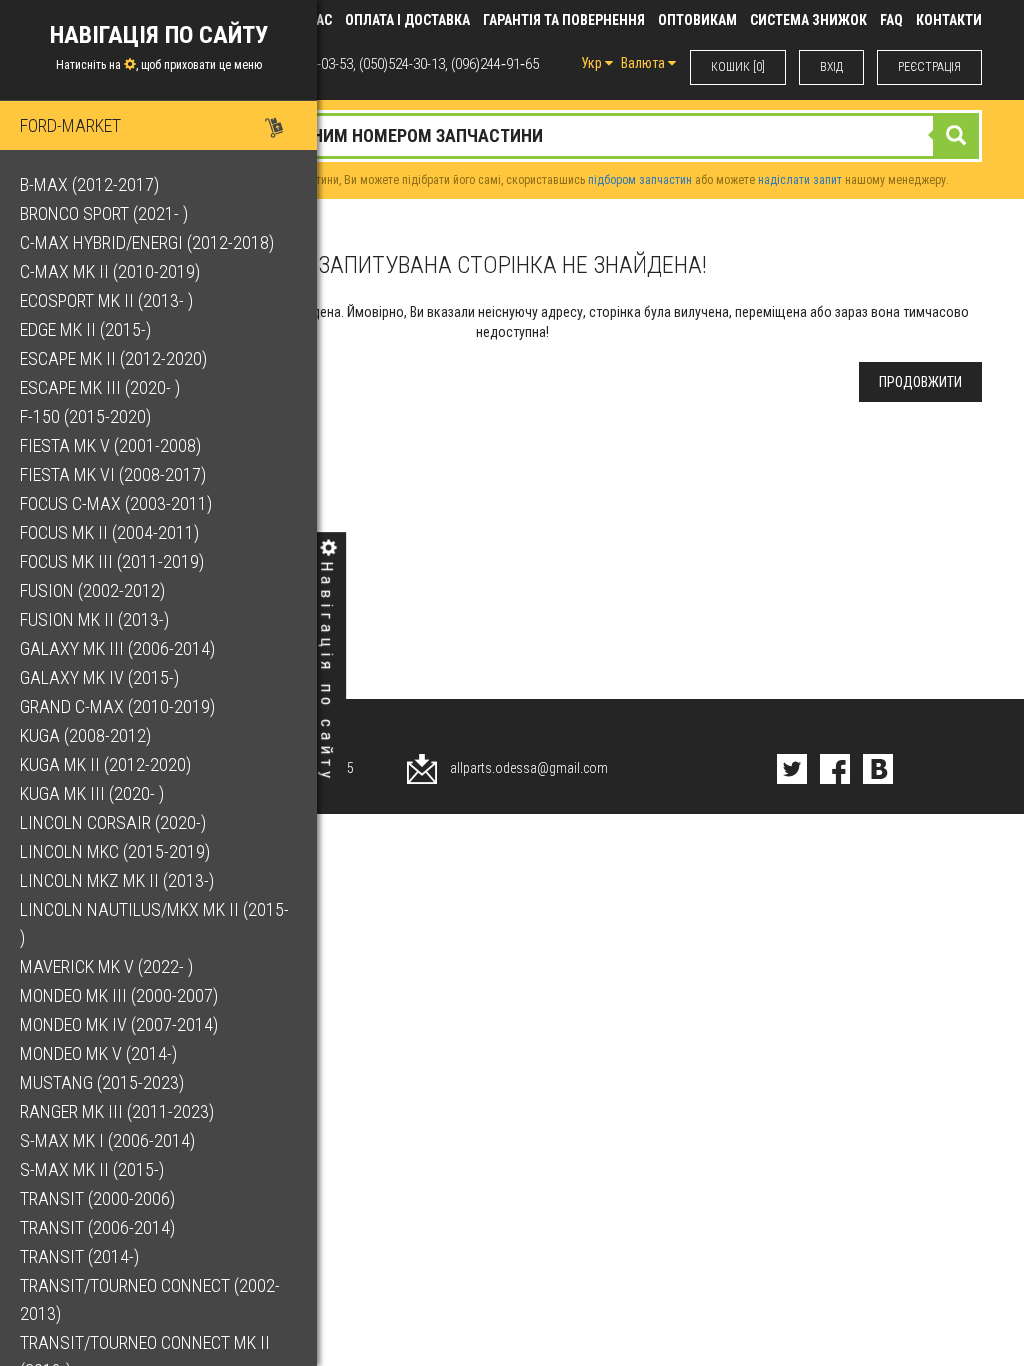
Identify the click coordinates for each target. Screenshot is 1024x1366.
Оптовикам (697, 20)
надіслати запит (800, 180)
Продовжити (920, 382)
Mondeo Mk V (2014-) (98, 1053)
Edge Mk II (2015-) (85, 329)
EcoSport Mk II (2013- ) (106, 300)
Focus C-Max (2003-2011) (116, 503)
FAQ (891, 20)
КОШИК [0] (738, 67)
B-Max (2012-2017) (89, 184)
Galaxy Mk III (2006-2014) (117, 648)
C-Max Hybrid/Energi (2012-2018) (147, 242)
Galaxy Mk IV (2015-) (99, 677)
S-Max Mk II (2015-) (92, 1169)
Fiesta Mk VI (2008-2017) (113, 474)
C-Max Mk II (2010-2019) (110, 271)
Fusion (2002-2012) (92, 590)
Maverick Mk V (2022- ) (106, 966)
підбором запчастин (640, 180)
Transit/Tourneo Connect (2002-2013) (150, 1299)
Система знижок (808, 20)
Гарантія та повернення (564, 20)
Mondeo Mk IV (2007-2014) (119, 1024)
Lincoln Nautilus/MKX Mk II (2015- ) (154, 923)
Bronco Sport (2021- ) (104, 213)
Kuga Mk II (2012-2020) (105, 764)
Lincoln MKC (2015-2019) (115, 851)
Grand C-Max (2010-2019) (117, 706)
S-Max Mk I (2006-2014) (107, 1140)
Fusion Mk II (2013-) (94, 619)
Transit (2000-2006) (97, 1198)
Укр (593, 63)
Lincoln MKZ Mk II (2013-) (117, 880)
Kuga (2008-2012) (85, 735)
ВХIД (831, 67)
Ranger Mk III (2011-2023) (117, 1111)
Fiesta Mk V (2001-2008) (110, 445)
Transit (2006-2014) (97, 1227)
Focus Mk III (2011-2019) (112, 561)
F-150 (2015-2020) (85, 416)
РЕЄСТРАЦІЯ (929, 67)
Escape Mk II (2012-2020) (113, 358)
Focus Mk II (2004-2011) (109, 532)
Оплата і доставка (407, 20)
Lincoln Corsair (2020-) (113, 822)
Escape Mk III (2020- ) (100, 387)
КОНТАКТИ (949, 20)
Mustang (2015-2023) (102, 1082)
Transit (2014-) (79, 1256)
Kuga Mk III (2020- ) (92, 793)
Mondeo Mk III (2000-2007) (119, 995)
